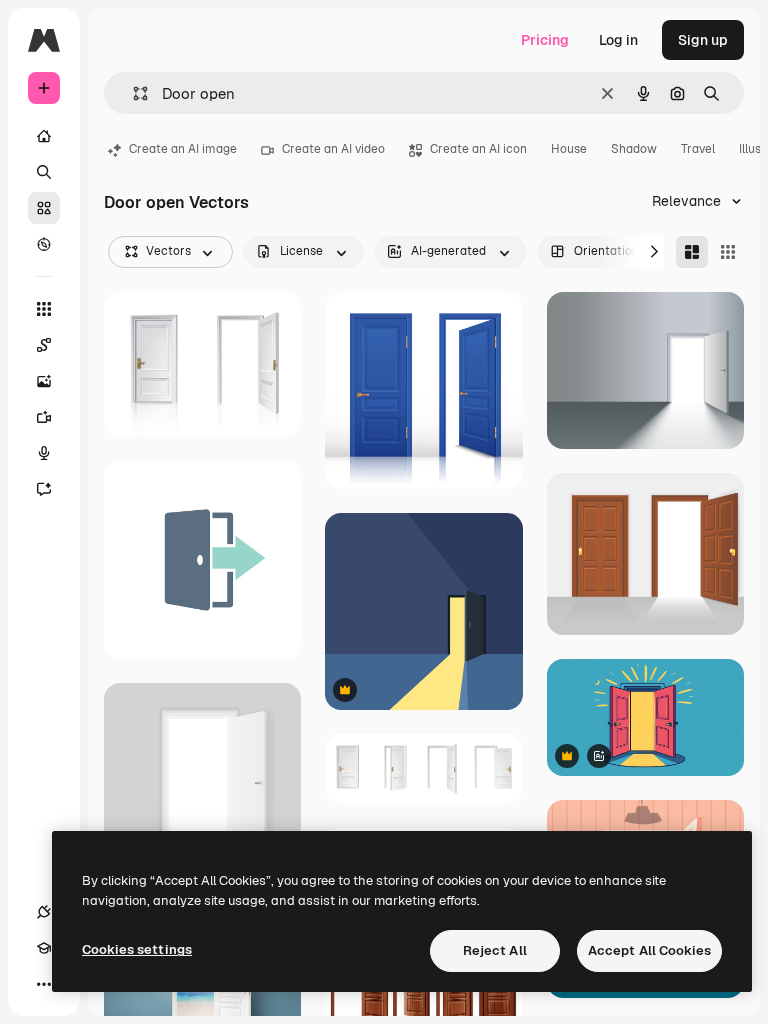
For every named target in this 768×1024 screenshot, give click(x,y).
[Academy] (44, 948)
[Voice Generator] (44, 453)
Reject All (495, 950)
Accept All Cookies (649, 950)
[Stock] (44, 208)
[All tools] (44, 309)
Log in (618, 40)
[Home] (44, 136)
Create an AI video (333, 149)
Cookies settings (137, 949)
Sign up (703, 40)
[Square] (728, 252)
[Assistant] (44, 489)
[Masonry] (692, 252)
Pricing (545, 40)
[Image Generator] (44, 381)
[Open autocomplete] (132, 93)
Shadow (634, 149)
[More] (44, 984)
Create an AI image (183, 149)
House (569, 149)
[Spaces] (44, 345)
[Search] (44, 172)
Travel (698, 149)
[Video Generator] (44, 417)
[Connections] (44, 912)
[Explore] (44, 244)
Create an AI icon (478, 149)
